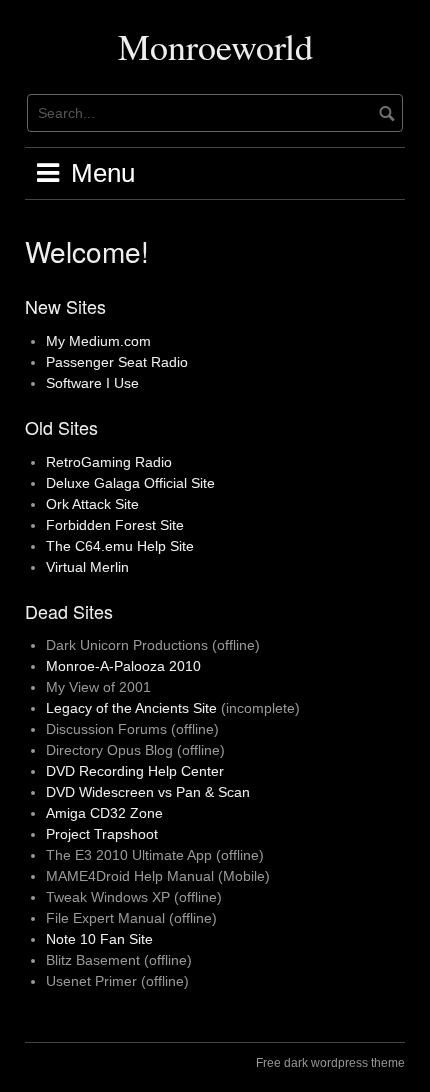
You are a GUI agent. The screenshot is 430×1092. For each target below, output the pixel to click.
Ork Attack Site (92, 504)
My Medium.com (98, 341)
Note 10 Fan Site (99, 939)
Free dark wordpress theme (330, 1063)
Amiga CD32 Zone (104, 813)
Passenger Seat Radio (117, 362)
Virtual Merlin (87, 567)
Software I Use (92, 383)
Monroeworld (215, 46)
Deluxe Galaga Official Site (130, 483)
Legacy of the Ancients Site (131, 708)
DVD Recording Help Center (135, 771)
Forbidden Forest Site (115, 525)
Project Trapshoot (102, 834)
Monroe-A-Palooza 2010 (123, 666)
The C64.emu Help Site (120, 546)
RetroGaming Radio (109, 462)
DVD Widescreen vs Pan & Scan (148, 792)
